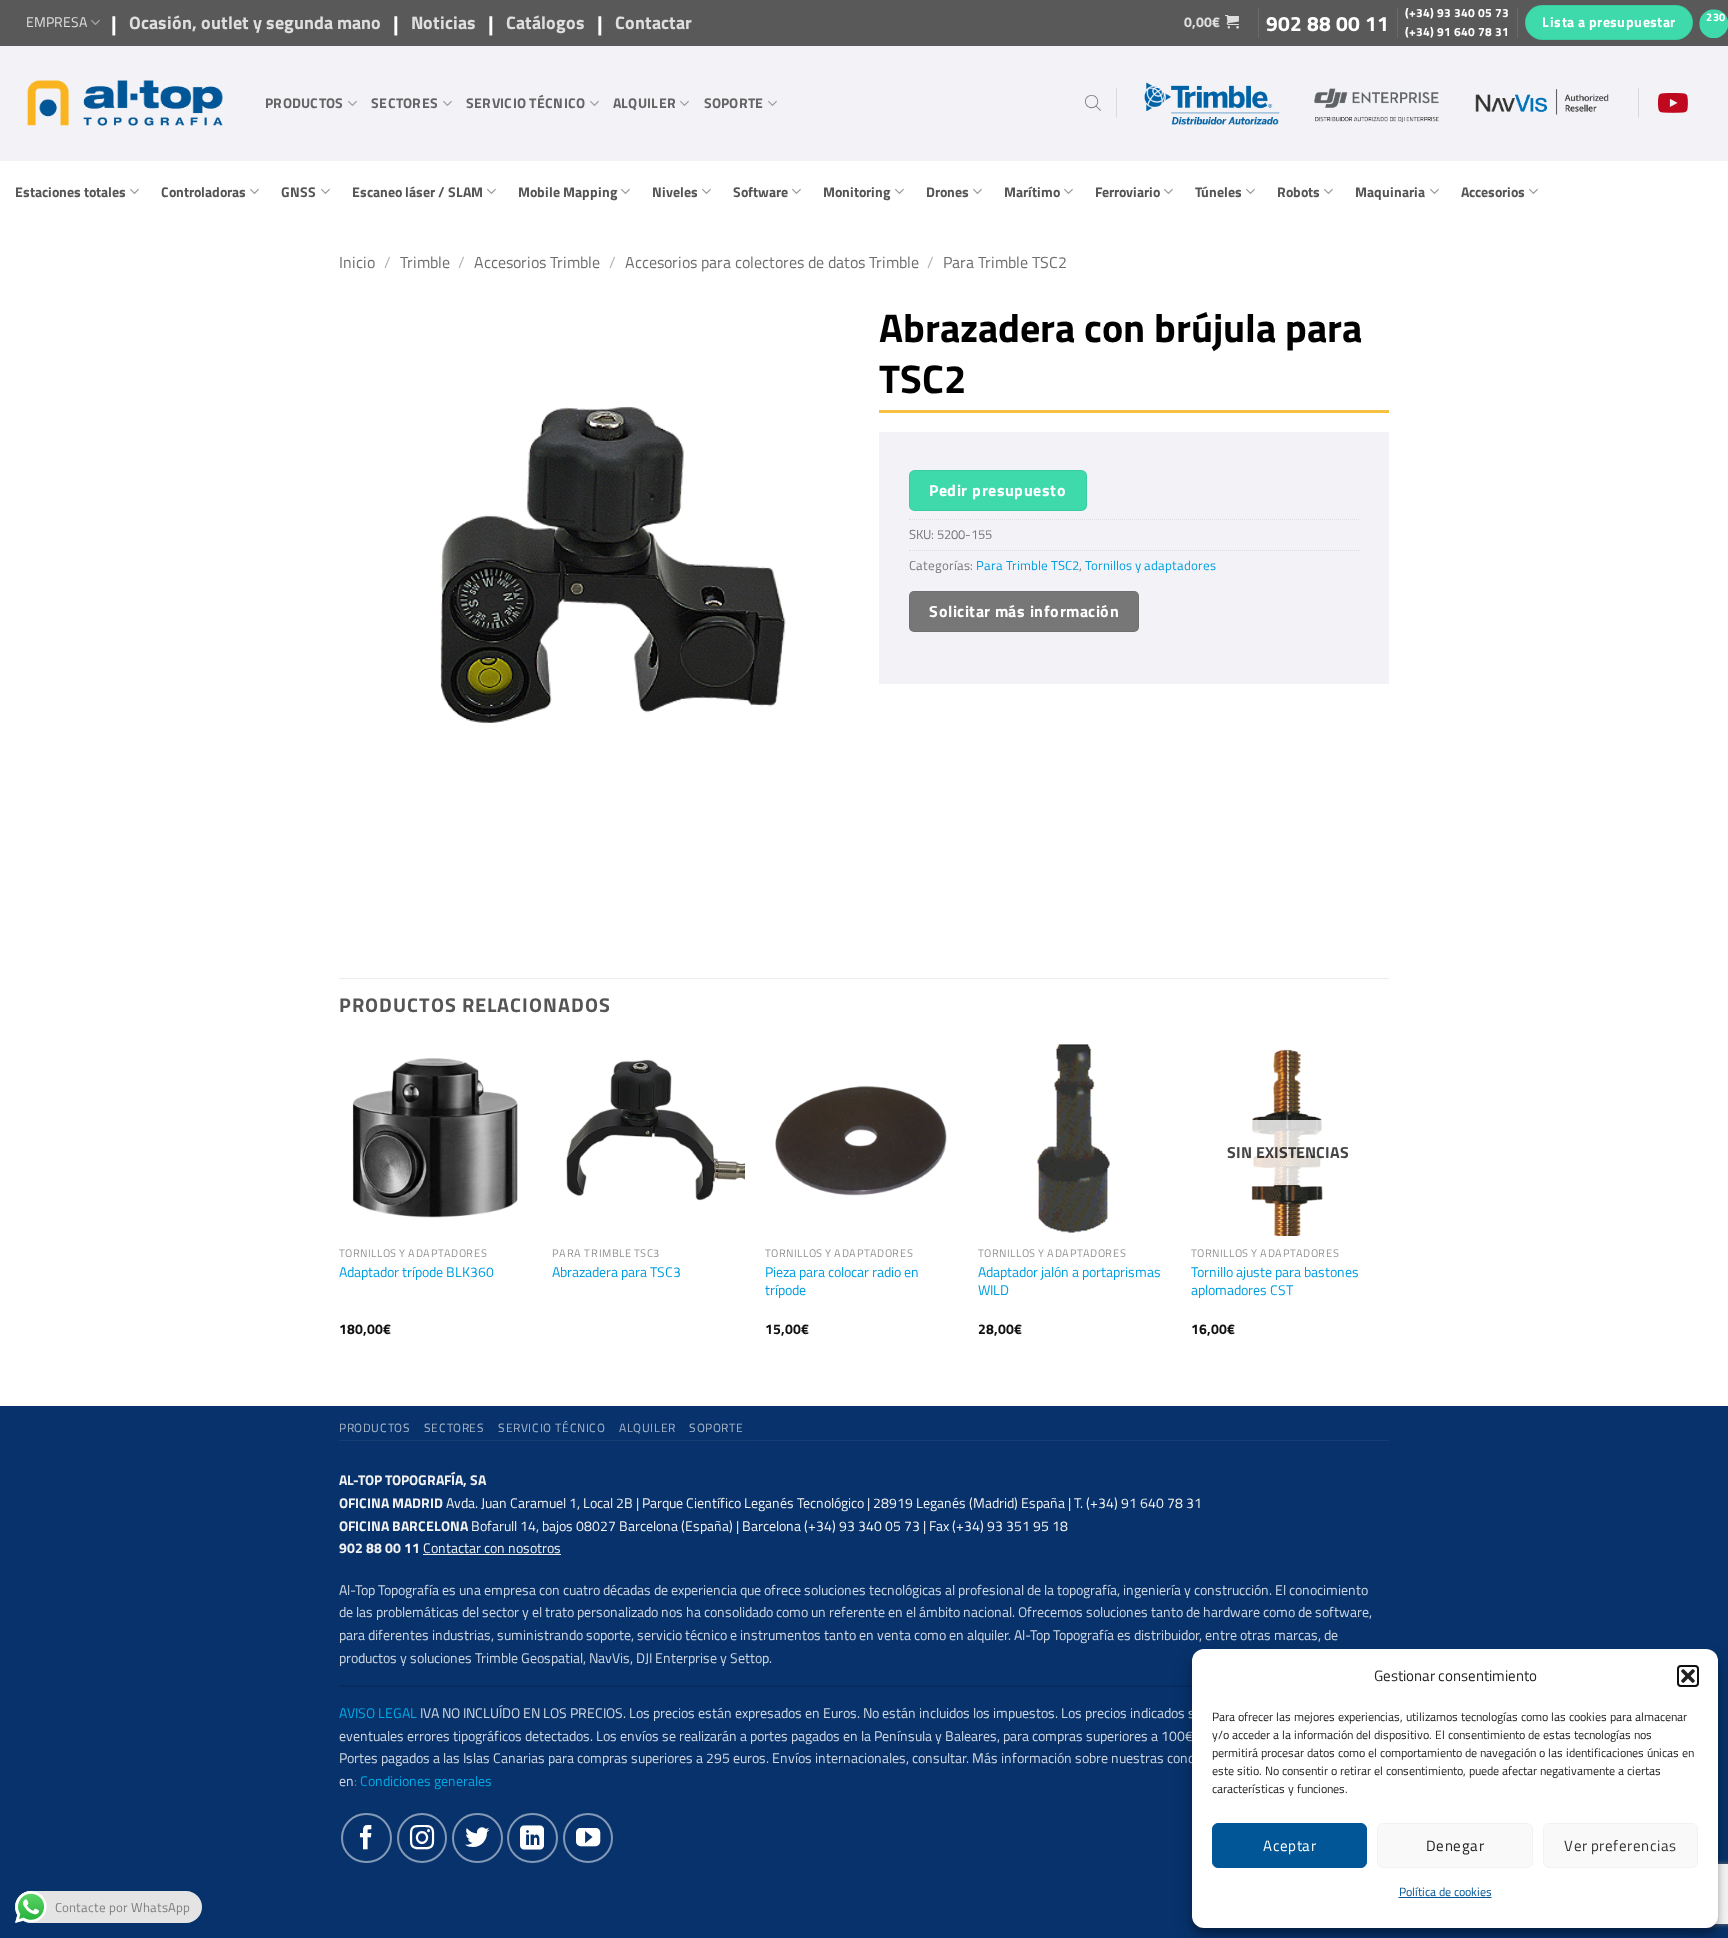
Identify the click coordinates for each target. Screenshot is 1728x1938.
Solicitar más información (1024, 611)
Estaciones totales (70, 192)
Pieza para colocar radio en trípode (842, 1281)
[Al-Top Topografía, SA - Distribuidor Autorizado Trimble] (125, 103)
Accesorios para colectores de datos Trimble (772, 262)
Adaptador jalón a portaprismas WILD (1069, 1281)
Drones (947, 192)
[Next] (1383, 1206)
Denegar (1455, 1845)
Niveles (675, 192)
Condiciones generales (426, 1781)
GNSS (298, 192)
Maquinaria (1390, 192)
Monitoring (856, 192)
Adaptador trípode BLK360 (416, 1272)
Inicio (357, 262)
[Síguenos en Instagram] (422, 1838)
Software (760, 192)
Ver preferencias (1620, 1845)
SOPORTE (734, 103)
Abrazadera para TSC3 (616, 1272)
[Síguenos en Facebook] (366, 1838)
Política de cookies (1445, 1891)
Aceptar (1289, 1845)
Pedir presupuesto (997, 490)
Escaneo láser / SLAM (417, 192)
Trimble (425, 262)
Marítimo (1032, 192)
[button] (1688, 1676)
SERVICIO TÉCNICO (526, 103)
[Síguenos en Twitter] (477, 1838)
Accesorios (1493, 192)
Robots (1298, 192)
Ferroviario (1127, 192)
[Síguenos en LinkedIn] (532, 1838)
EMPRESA (56, 22)
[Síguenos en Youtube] (588, 1838)
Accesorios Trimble (537, 262)
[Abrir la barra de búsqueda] (1093, 103)
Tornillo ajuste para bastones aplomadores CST (1275, 1281)
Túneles (1218, 192)
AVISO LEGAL (378, 1713)
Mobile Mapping (567, 192)
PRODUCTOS (304, 103)
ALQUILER (644, 103)
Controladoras (203, 192)
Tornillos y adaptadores (1150, 565)
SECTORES (404, 103)
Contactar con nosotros (492, 1548)
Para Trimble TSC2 (1005, 262)
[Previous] (340, 1206)
